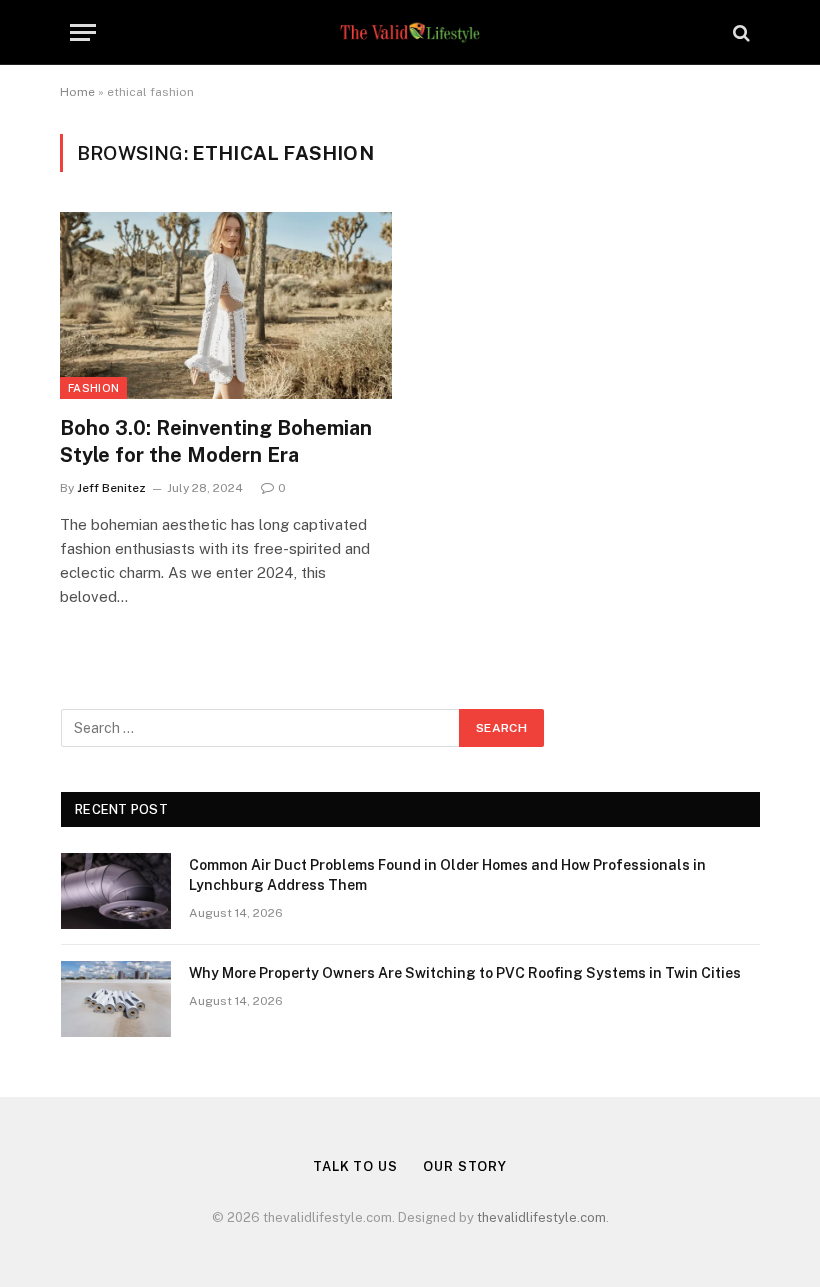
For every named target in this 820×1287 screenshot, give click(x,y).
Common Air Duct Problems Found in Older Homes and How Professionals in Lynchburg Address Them (447, 875)
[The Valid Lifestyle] (409, 32)
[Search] (739, 32)
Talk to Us (355, 1166)
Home (77, 92)
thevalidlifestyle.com (541, 1217)
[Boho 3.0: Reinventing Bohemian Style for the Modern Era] (226, 305)
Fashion (93, 388)
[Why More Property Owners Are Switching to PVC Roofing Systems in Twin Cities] (116, 999)
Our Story (465, 1166)
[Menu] (83, 32)
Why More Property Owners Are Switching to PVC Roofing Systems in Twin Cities (465, 973)
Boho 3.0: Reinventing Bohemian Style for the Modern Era (216, 441)
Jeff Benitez (111, 488)
